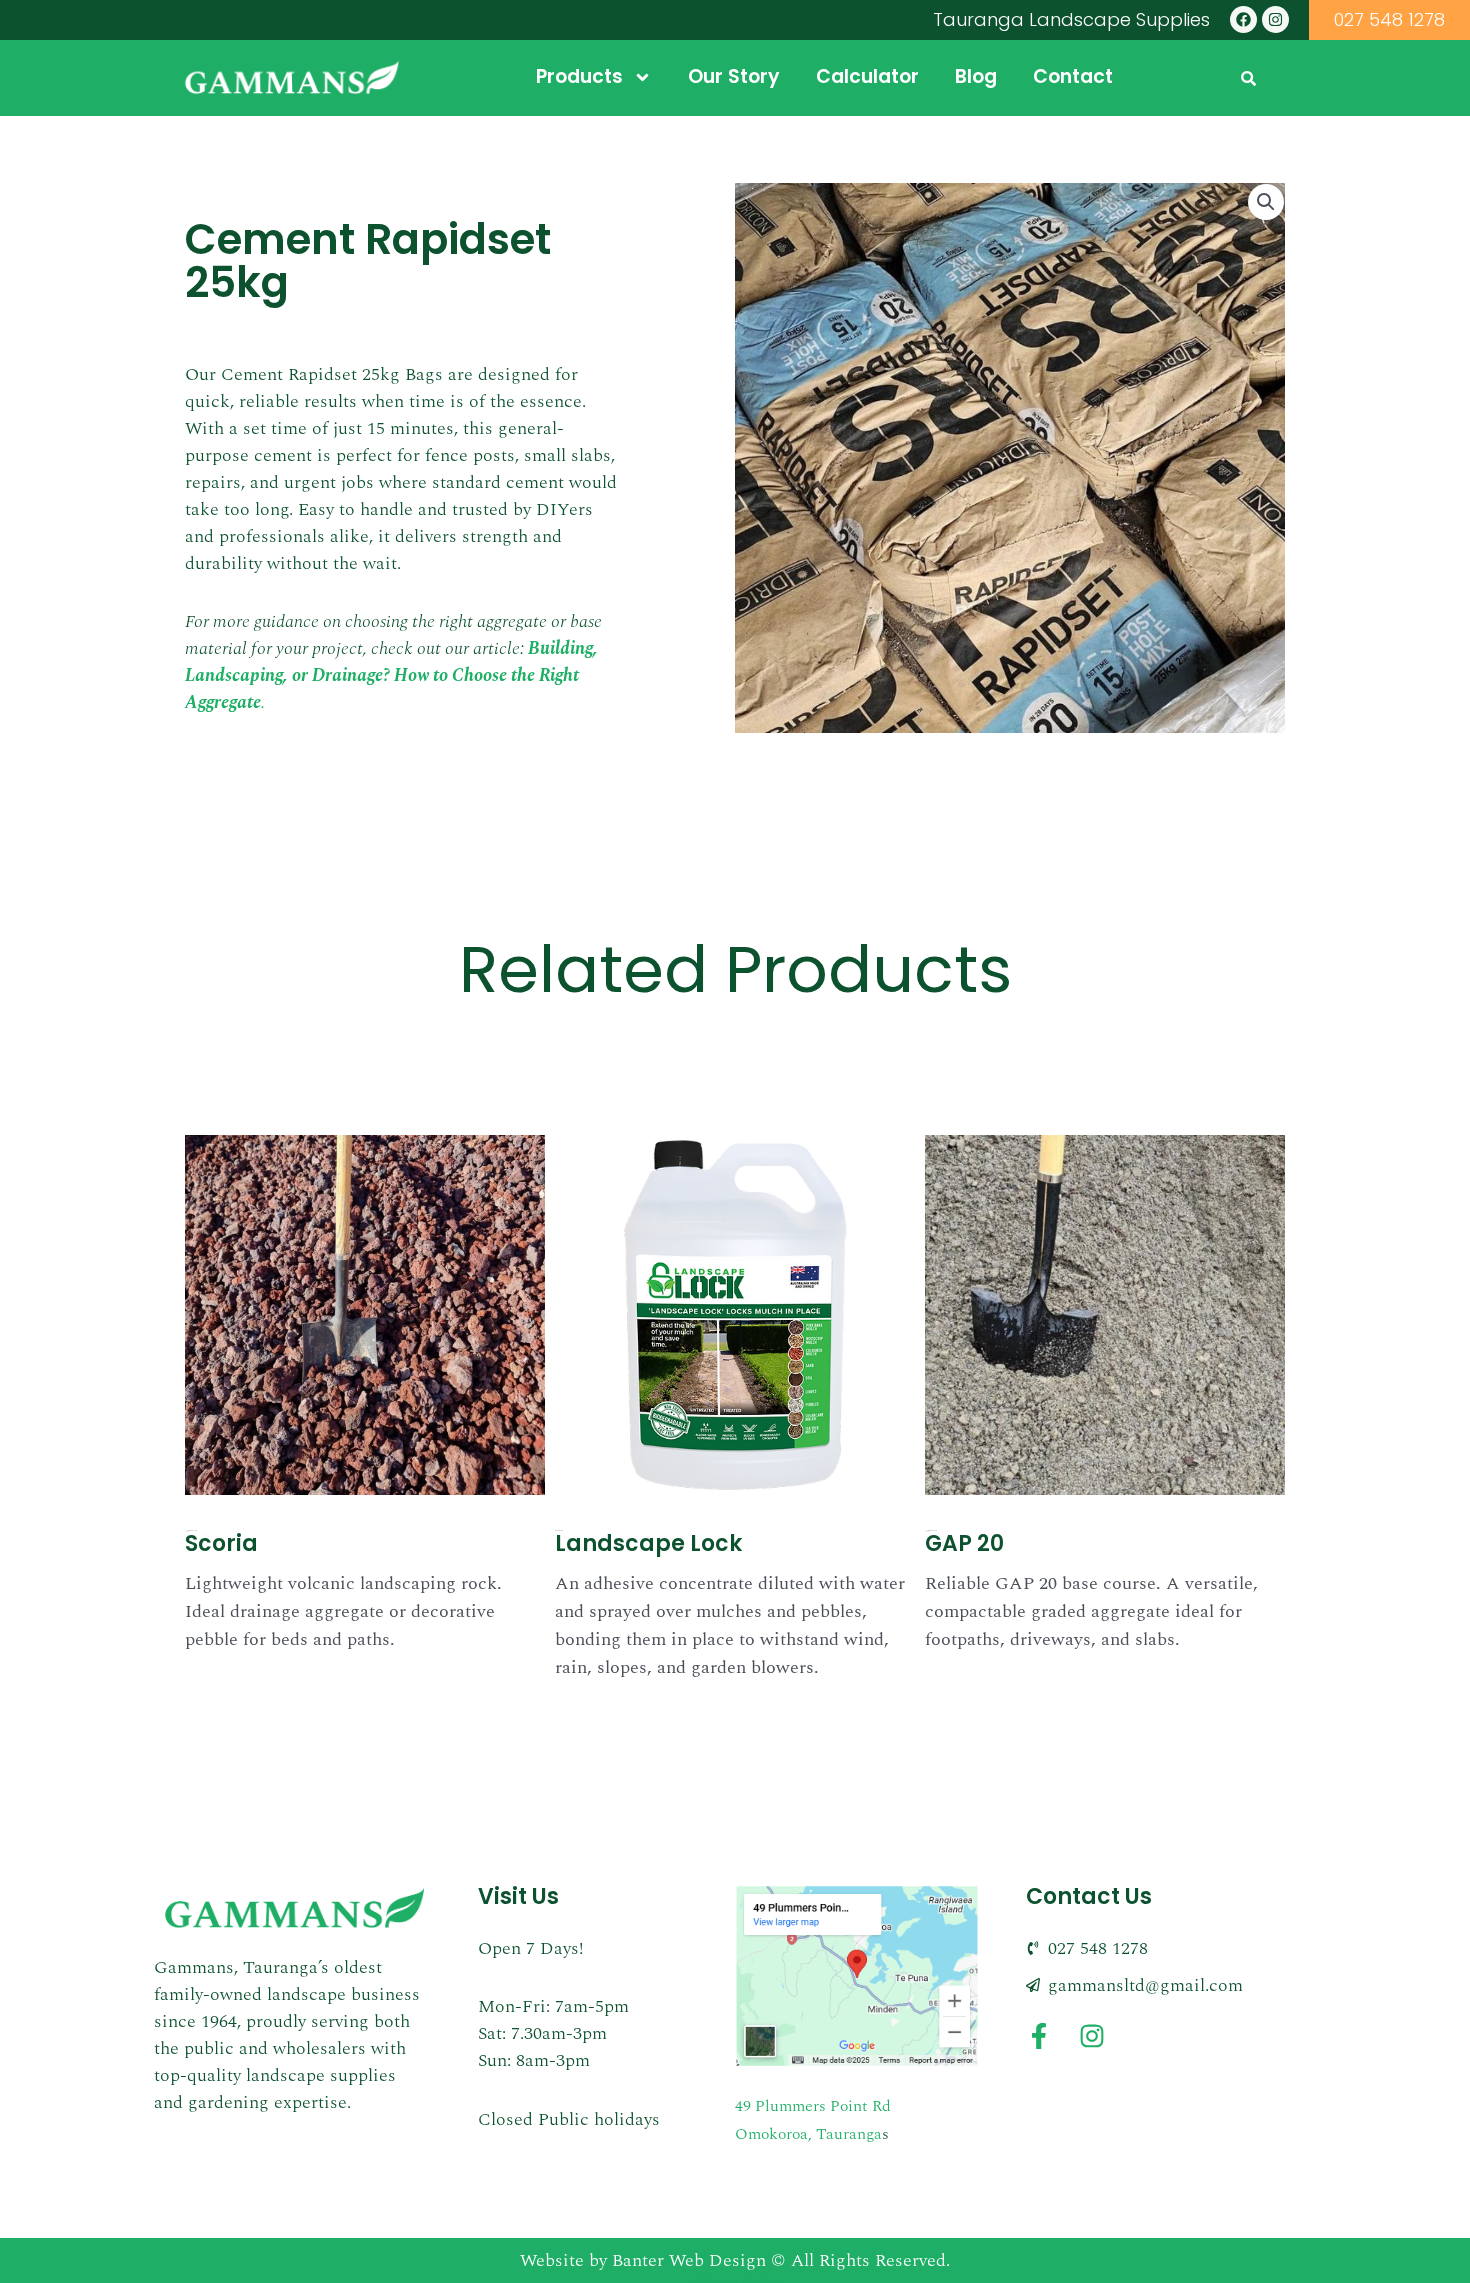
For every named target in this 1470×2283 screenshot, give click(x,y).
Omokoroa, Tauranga (808, 2134)
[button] (1266, 202)
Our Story (734, 76)
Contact (1073, 76)
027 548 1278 (1389, 19)
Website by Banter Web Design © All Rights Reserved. (735, 2260)
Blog (976, 76)
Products (579, 76)
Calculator (867, 76)
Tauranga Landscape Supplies (1071, 19)
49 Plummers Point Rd (813, 2106)
